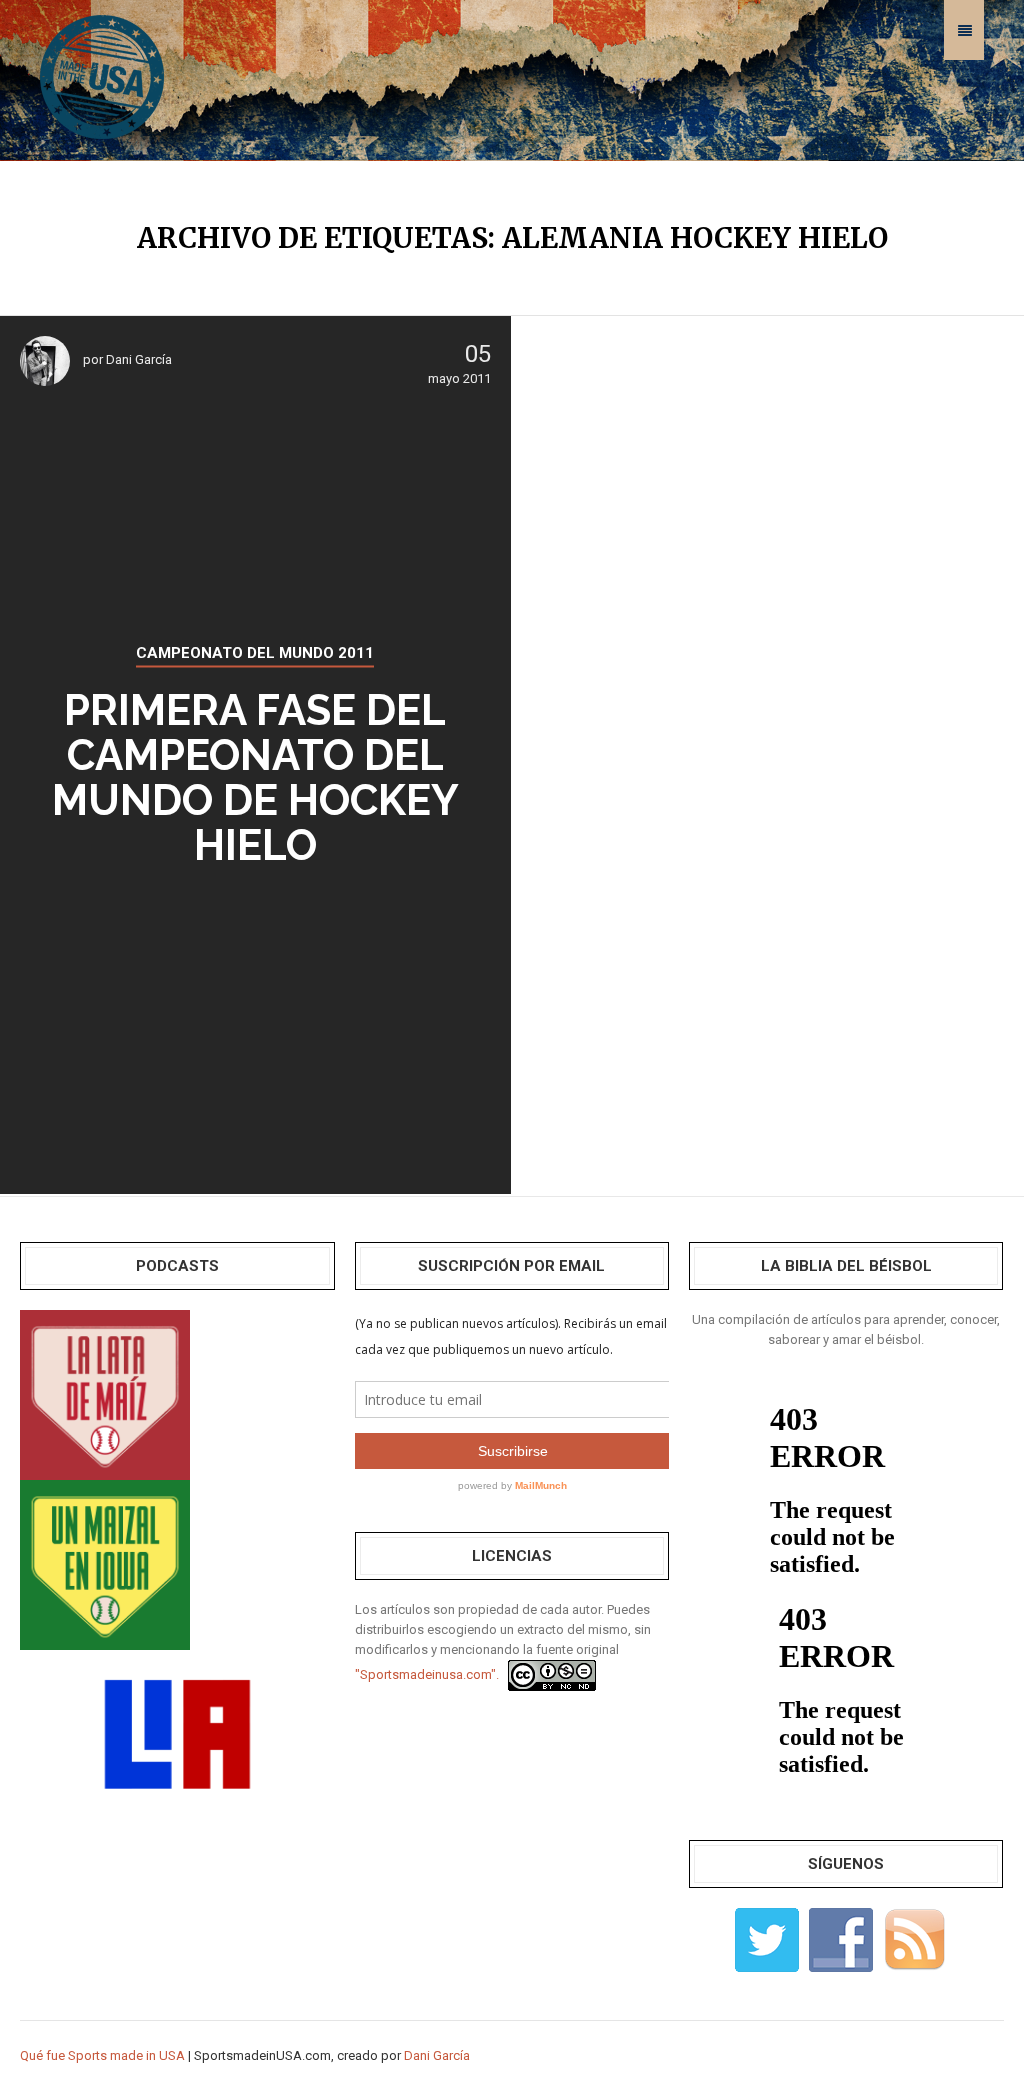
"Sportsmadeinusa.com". (427, 1674)
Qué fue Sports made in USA (102, 2055)
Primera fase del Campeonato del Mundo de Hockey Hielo (255, 778)
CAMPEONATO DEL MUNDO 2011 (255, 653)
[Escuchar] (105, 1393)
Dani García (139, 359)
